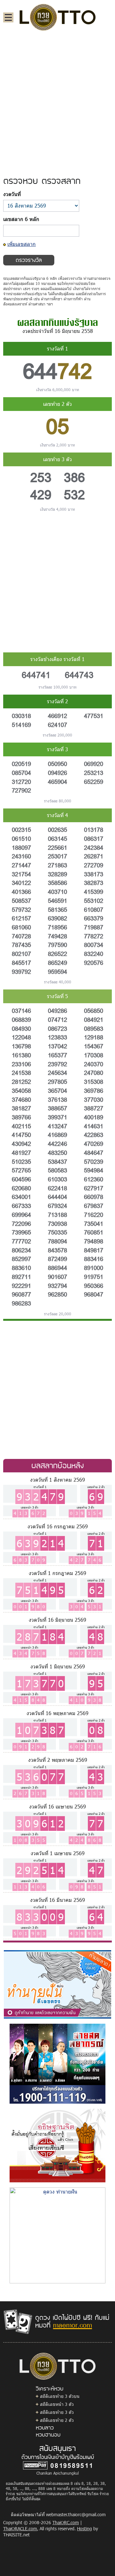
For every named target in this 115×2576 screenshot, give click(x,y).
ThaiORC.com (66, 2522)
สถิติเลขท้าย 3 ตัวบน (60, 2396)
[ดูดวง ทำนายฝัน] (57, 2235)
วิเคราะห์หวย (50, 2388)
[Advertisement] (57, 97)
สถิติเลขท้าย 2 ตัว (57, 2420)
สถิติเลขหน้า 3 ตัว (57, 2404)
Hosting (84, 2529)
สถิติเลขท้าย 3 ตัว (57, 2412)
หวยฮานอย (48, 2434)
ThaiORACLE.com (20, 2529)
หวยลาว (45, 2427)
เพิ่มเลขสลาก (22, 244)
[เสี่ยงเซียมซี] (57, 2145)
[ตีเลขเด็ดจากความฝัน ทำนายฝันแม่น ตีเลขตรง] (57, 1984)
